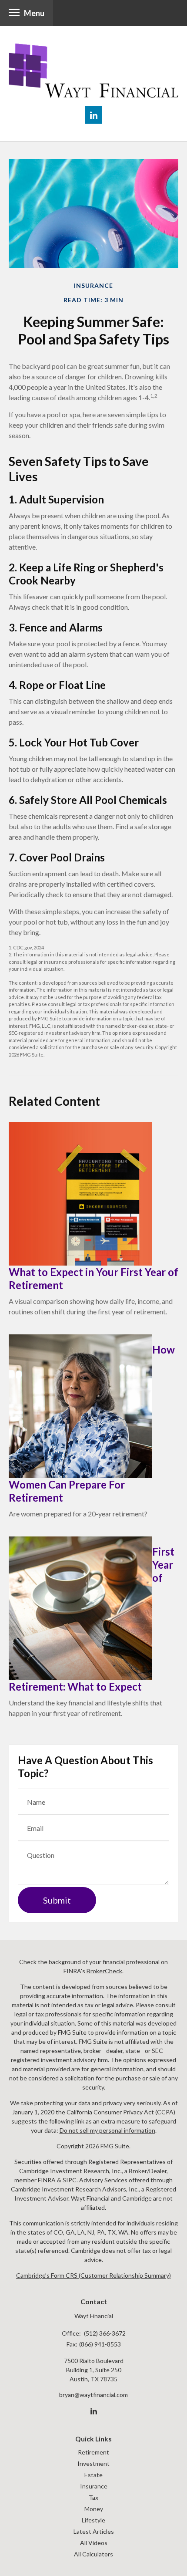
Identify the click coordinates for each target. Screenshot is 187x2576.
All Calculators (93, 2554)
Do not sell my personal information (107, 2130)
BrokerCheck (104, 1971)
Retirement (93, 2452)
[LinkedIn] (94, 2411)
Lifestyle (93, 2520)
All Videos (94, 2543)
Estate (93, 2475)
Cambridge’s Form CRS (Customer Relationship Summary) (93, 2275)
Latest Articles (94, 2531)
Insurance (94, 2486)
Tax (93, 2497)
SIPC (70, 2180)
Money (94, 2509)
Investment (93, 2463)
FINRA (47, 2180)
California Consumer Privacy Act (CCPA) (121, 2112)
